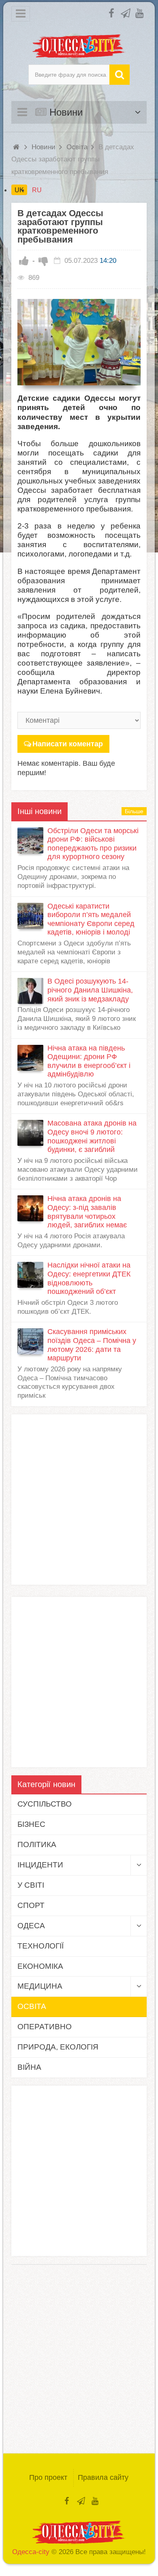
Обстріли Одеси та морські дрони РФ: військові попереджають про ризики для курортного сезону (93, 844)
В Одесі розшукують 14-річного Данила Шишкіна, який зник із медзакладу (90, 990)
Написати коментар (68, 744)
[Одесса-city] (79, 46)
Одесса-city (31, 2552)
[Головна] (17, 147)
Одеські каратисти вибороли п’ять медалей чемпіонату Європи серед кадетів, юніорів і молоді (91, 919)
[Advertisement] (79, 1500)
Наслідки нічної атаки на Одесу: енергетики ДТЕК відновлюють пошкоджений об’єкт (89, 1278)
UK (19, 190)
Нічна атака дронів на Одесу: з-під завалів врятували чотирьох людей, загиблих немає (87, 1212)
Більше (134, 811)
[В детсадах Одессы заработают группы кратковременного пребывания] (79, 342)
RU (37, 190)
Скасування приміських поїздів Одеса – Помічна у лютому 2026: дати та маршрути (92, 1345)
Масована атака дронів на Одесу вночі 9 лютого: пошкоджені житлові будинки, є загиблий (92, 1136)
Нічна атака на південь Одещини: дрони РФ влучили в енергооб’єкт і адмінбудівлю (89, 1061)
